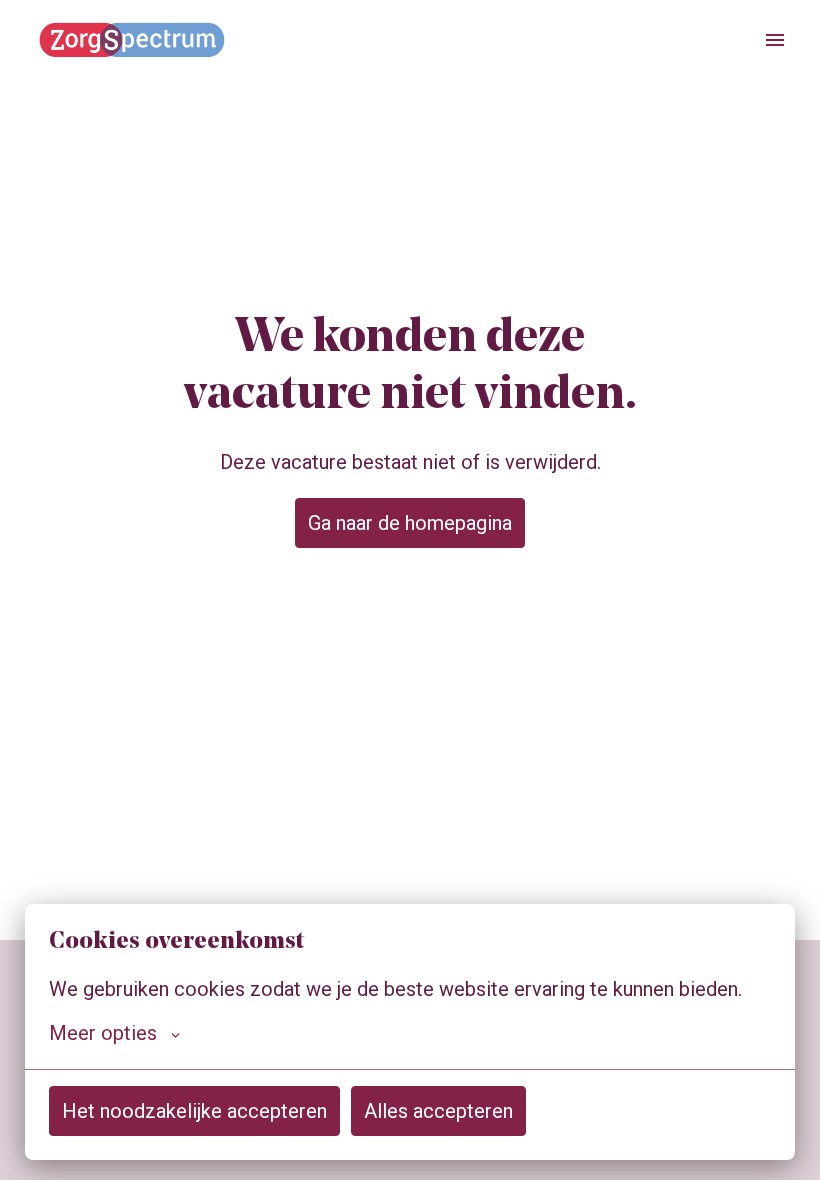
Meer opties (103, 1033)
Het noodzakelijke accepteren (194, 1111)
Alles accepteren (438, 1111)
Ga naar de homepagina (410, 523)
